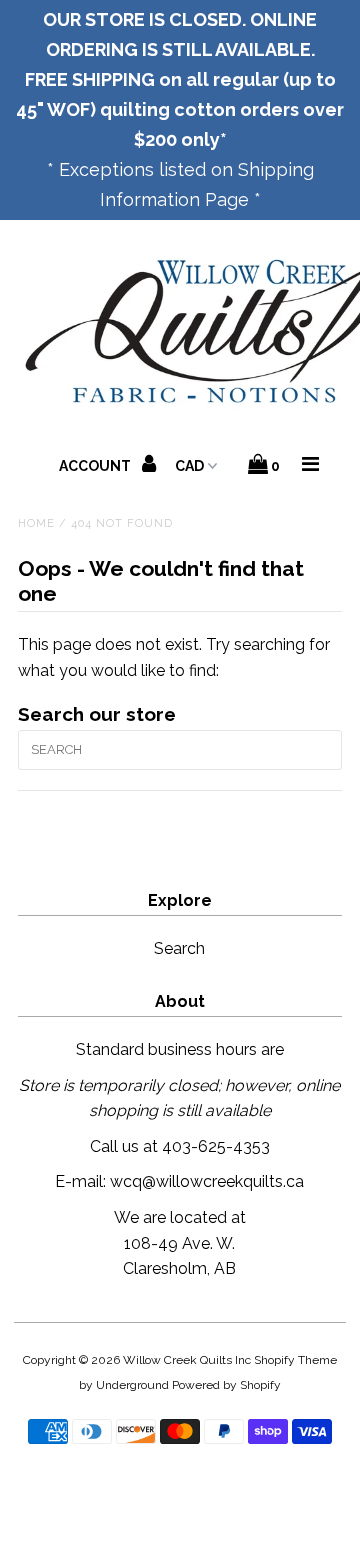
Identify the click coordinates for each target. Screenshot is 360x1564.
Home (36, 523)
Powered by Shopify (226, 1385)
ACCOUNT (96, 466)
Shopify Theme (295, 1360)
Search (179, 948)
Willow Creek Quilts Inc (187, 1360)
